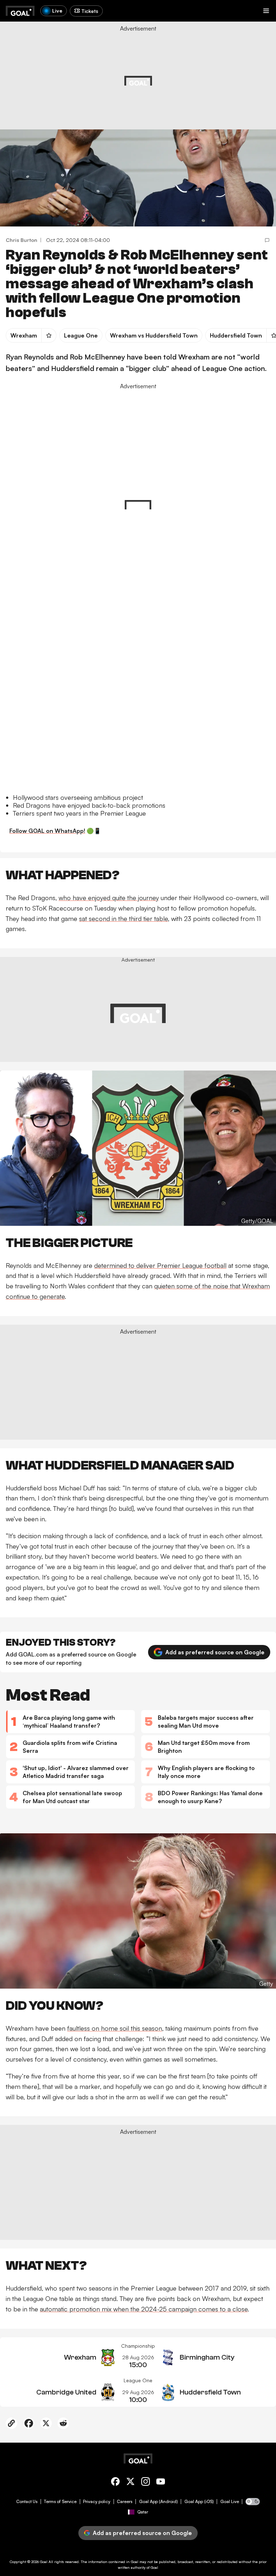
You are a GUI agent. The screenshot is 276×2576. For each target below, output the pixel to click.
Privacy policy (97, 2502)
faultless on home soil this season (115, 2028)
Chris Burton (22, 240)
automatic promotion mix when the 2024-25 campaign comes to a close (144, 2309)
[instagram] (146, 2483)
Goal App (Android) (158, 2502)
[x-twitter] (130, 2483)
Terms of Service (60, 2502)
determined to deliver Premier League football (160, 1265)
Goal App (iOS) (199, 2502)
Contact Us (27, 2502)
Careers (125, 2502)
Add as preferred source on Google (215, 1652)
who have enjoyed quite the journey (109, 898)
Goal (44, 2562)
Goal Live (230, 2502)
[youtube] (161, 2483)
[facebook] (115, 2483)
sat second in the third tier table (123, 918)
